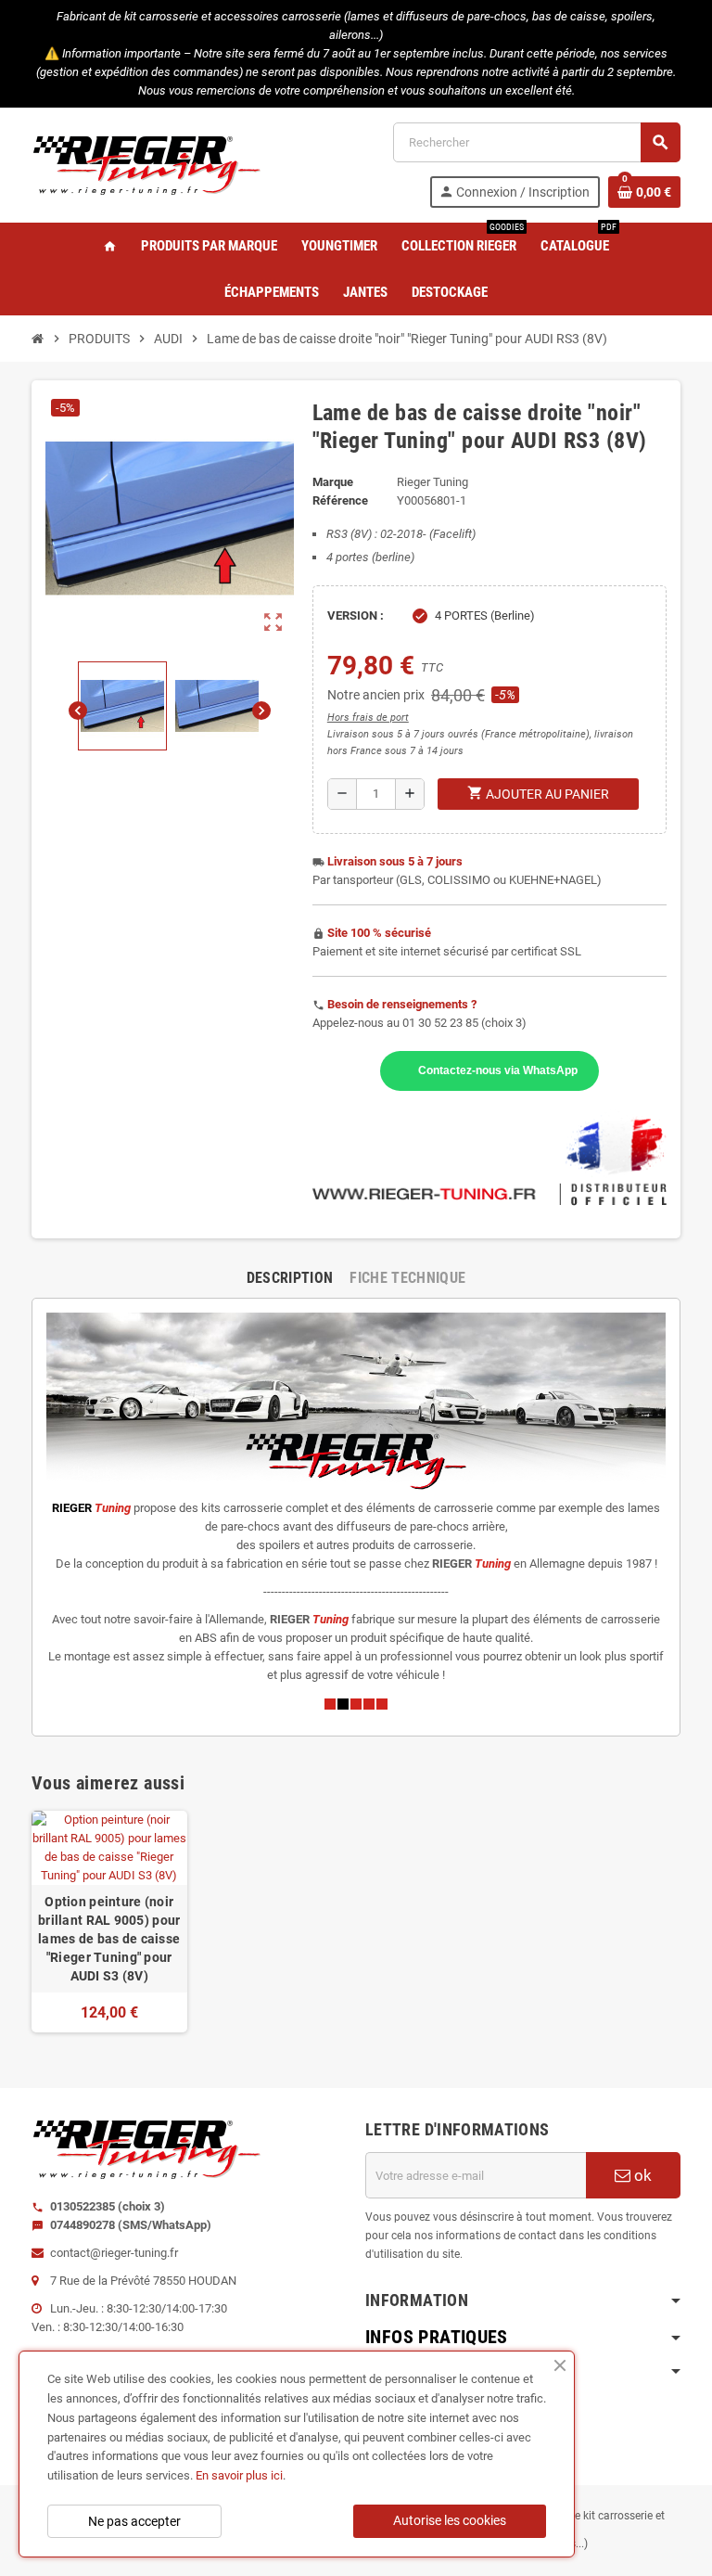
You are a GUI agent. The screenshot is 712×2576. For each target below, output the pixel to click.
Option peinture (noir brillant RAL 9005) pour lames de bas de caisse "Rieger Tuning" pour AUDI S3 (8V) (109, 1939)
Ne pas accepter (134, 2521)
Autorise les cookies (450, 2520)
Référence (340, 500)
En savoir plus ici (239, 2475)
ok (641, 2175)
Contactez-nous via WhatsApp (498, 1070)
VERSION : (356, 615)
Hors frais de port (368, 718)
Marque (333, 482)
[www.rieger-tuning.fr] (147, 164)
